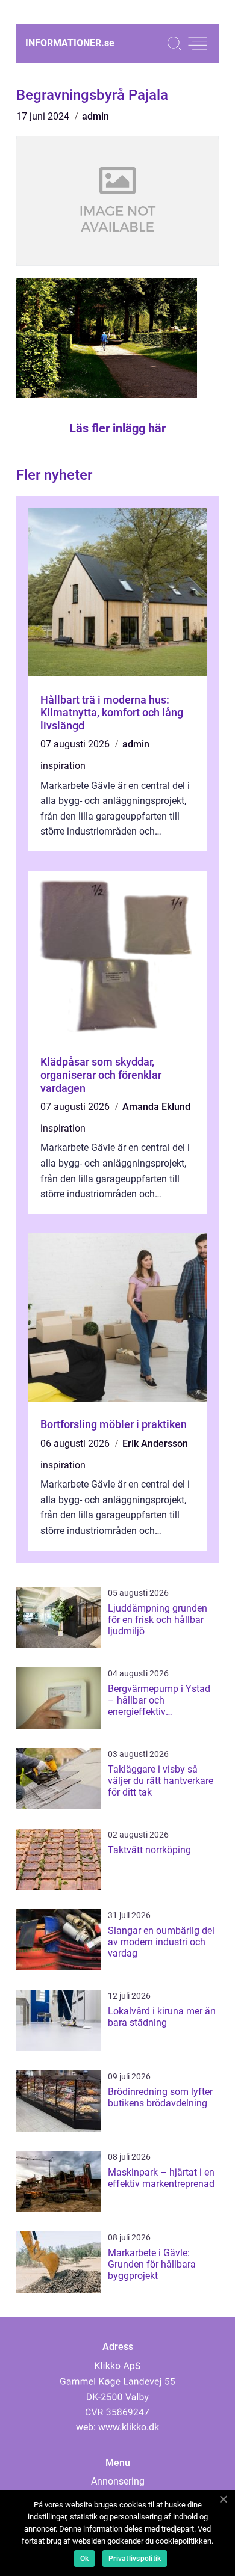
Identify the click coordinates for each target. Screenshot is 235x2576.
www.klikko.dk (129, 2427)
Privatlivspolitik (135, 2559)
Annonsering (118, 2481)
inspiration (63, 766)
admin (96, 116)
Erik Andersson (155, 1443)
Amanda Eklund (156, 1107)
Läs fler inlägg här (117, 428)
